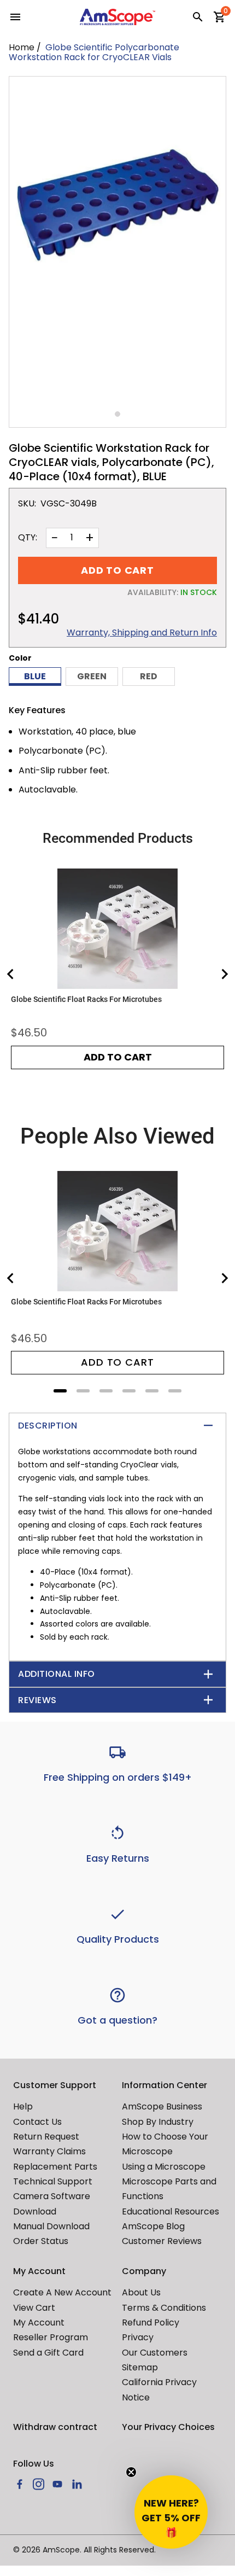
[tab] (60, 1391)
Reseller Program (51, 2337)
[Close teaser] (131, 2472)
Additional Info (57, 1674)
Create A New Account (62, 2292)
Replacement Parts (55, 2167)
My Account (39, 2323)
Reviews (37, 1700)
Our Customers (155, 2353)
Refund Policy (151, 2323)
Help (23, 2106)
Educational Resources (171, 2211)
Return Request (46, 2137)
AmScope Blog (153, 2226)
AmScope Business (162, 2106)
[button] (171, 2512)
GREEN (92, 676)
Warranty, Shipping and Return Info (142, 633)
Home (22, 47)
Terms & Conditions (164, 2308)
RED (149, 676)
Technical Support (53, 2181)
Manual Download (51, 2226)
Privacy (138, 2337)
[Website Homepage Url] (117, 17)
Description (48, 1426)
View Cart (34, 2308)
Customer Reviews (162, 2241)
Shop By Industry (158, 2122)
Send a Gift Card (48, 2353)
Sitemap (140, 2367)
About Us (141, 2292)
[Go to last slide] (11, 974)
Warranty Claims (49, 2151)
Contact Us (37, 2122)
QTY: (28, 538)
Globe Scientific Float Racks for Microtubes (86, 999)
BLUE (35, 676)
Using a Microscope (164, 2167)
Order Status (41, 2241)
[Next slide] (224, 974)
